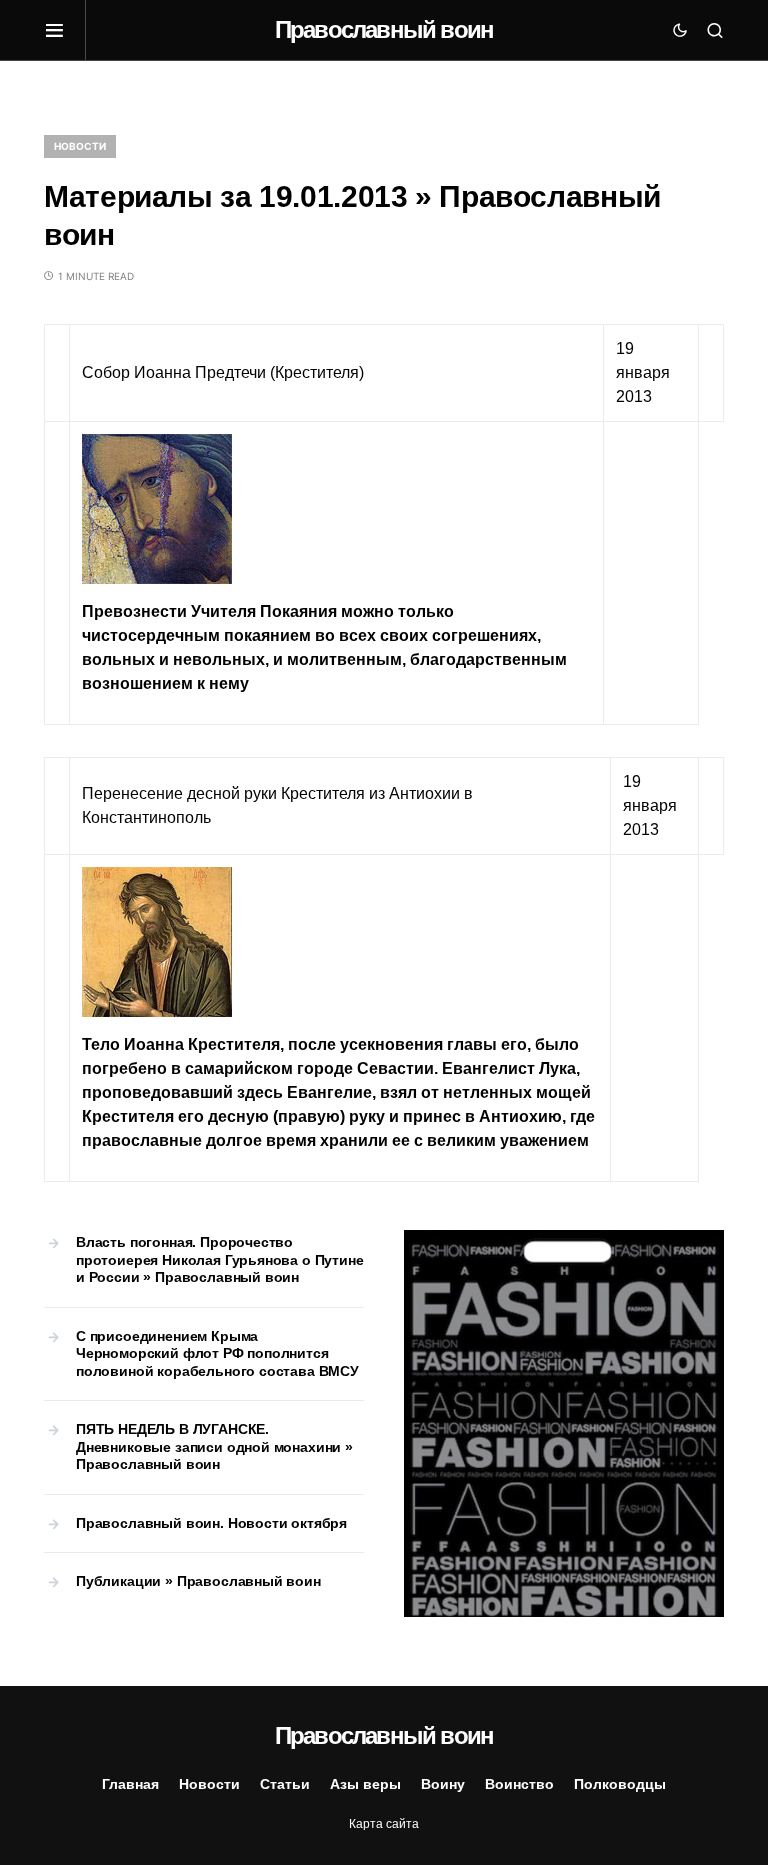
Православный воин (384, 29)
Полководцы (620, 1784)
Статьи (285, 1784)
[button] (65, 30)
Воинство (519, 1784)
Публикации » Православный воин (198, 1581)
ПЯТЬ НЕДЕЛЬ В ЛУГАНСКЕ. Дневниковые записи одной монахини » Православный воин (214, 1446)
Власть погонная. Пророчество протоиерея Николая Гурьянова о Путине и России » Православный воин (220, 1259)
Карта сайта (384, 1824)
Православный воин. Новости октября (211, 1523)
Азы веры (365, 1784)
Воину (443, 1784)
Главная (130, 1784)
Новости (80, 146)
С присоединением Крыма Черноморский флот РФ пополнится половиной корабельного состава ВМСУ (217, 1353)
